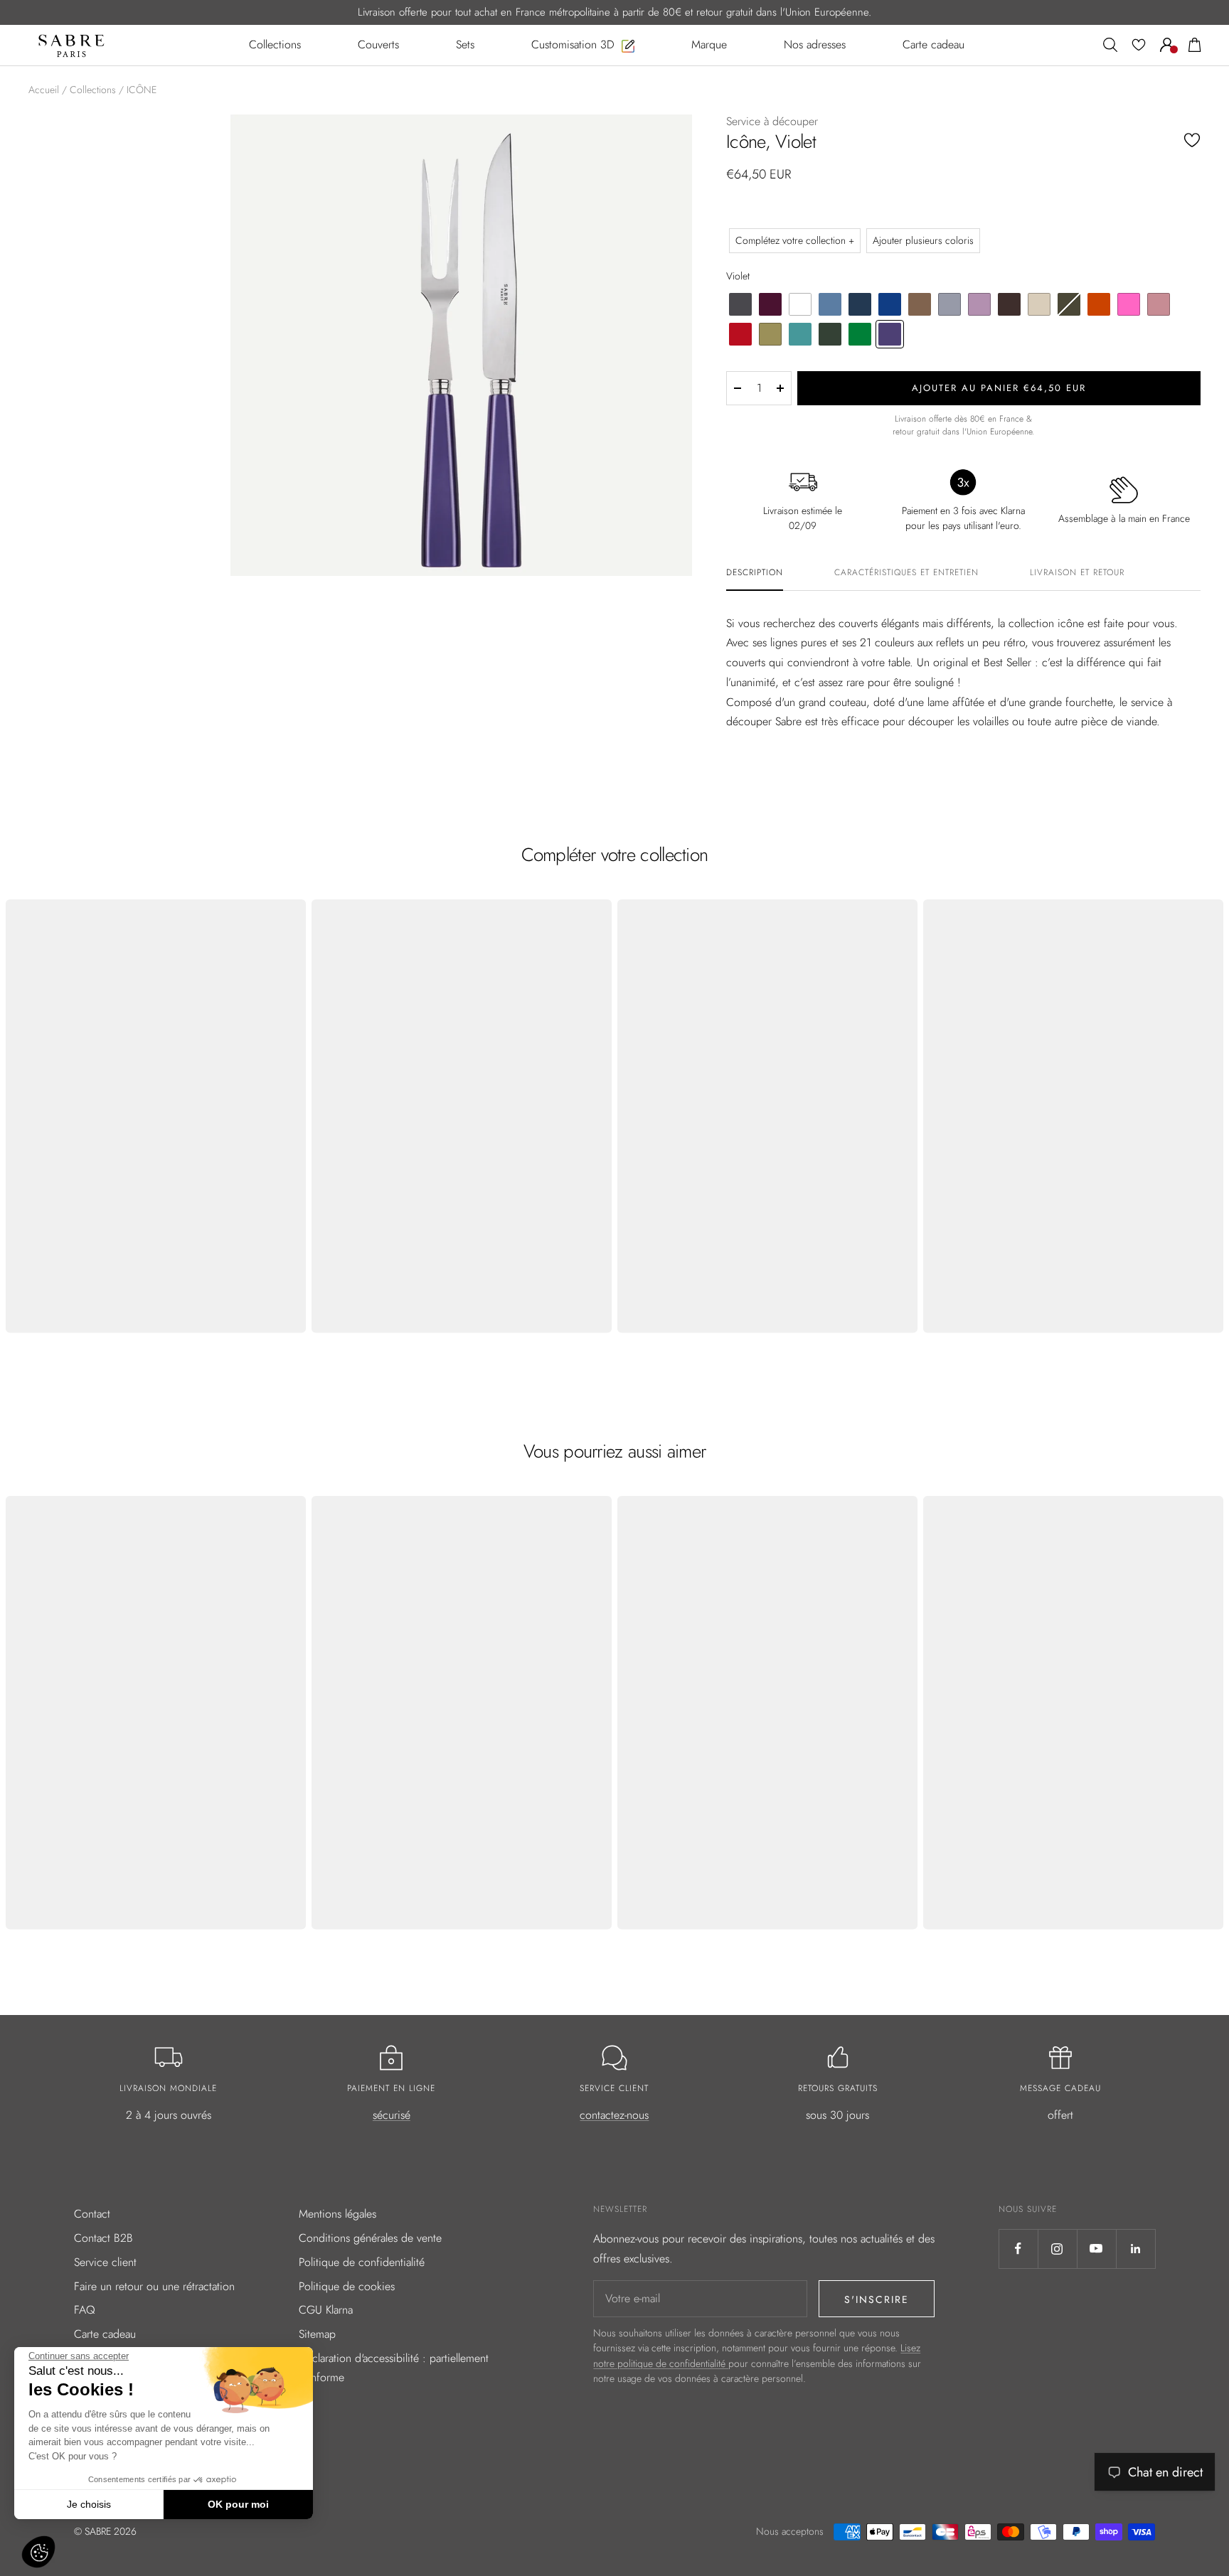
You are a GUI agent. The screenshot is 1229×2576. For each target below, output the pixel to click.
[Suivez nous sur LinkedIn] (1135, 2249)
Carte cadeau (105, 2334)
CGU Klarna (326, 2310)
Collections (93, 90)
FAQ (85, 2310)
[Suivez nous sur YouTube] (1096, 2249)
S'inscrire (877, 2299)
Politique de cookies (347, 2286)
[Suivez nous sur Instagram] (1057, 2249)
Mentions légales (337, 2214)
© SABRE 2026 (105, 2531)
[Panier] (1195, 45)
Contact (92, 2214)
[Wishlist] (1139, 45)
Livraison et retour (1077, 573)
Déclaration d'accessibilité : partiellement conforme (394, 2368)
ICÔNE (142, 90)
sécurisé (392, 2115)
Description (755, 573)
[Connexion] (1167, 45)
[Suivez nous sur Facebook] (1018, 2249)
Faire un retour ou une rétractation (154, 2286)
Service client (105, 2262)
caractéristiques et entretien (906, 573)
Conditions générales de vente (370, 2238)
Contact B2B (103, 2238)
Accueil (44, 90)
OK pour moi (238, 2504)
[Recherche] (1110, 45)
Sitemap (317, 2334)
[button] (38, 2552)
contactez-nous (614, 2115)
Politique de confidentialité (362, 2262)
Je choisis (89, 2504)
